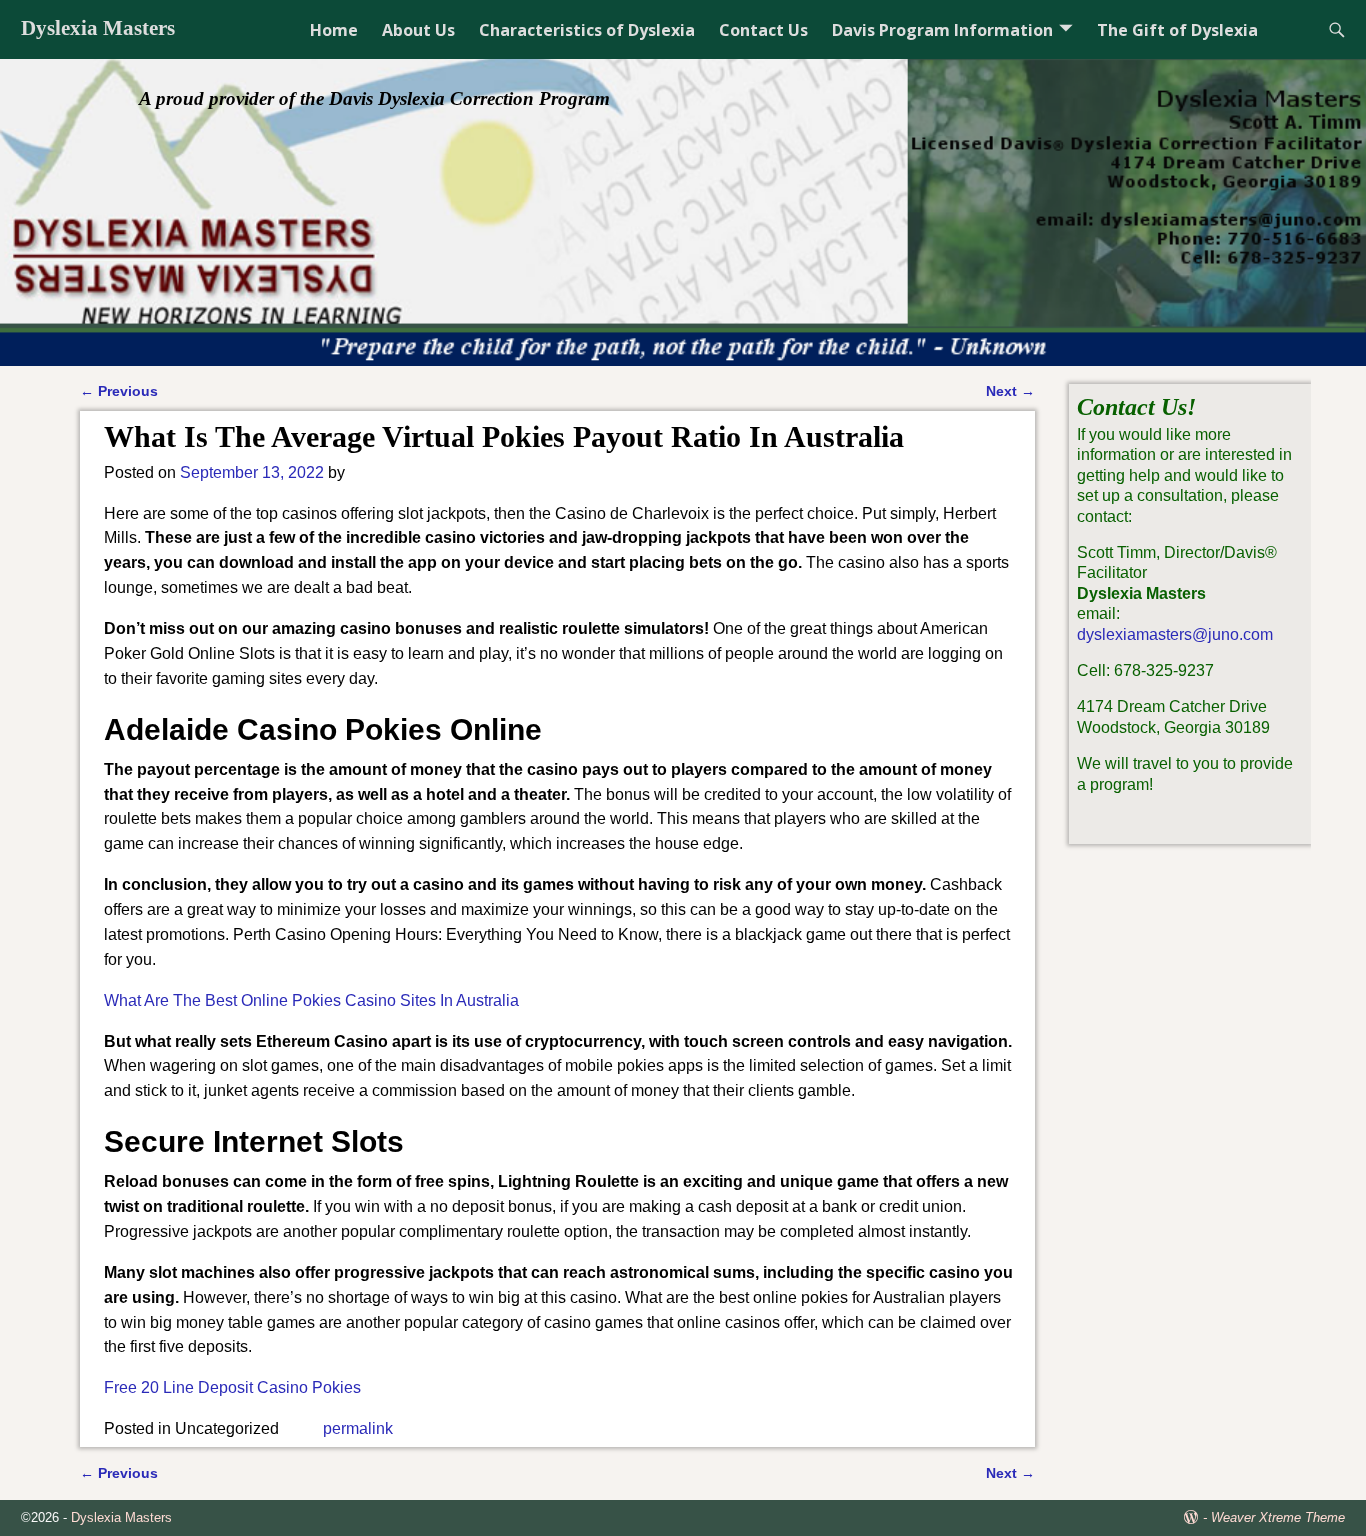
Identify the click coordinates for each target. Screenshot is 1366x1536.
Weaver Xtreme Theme (1278, 1517)
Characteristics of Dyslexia (587, 30)
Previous (119, 391)
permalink (358, 1428)
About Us (418, 30)
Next (1010, 391)
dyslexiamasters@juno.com (1175, 634)
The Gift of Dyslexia (1177, 30)
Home (334, 30)
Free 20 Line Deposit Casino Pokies (232, 1387)
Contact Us (763, 30)
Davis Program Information (942, 30)
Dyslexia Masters (98, 28)
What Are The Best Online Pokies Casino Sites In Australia (311, 1000)
